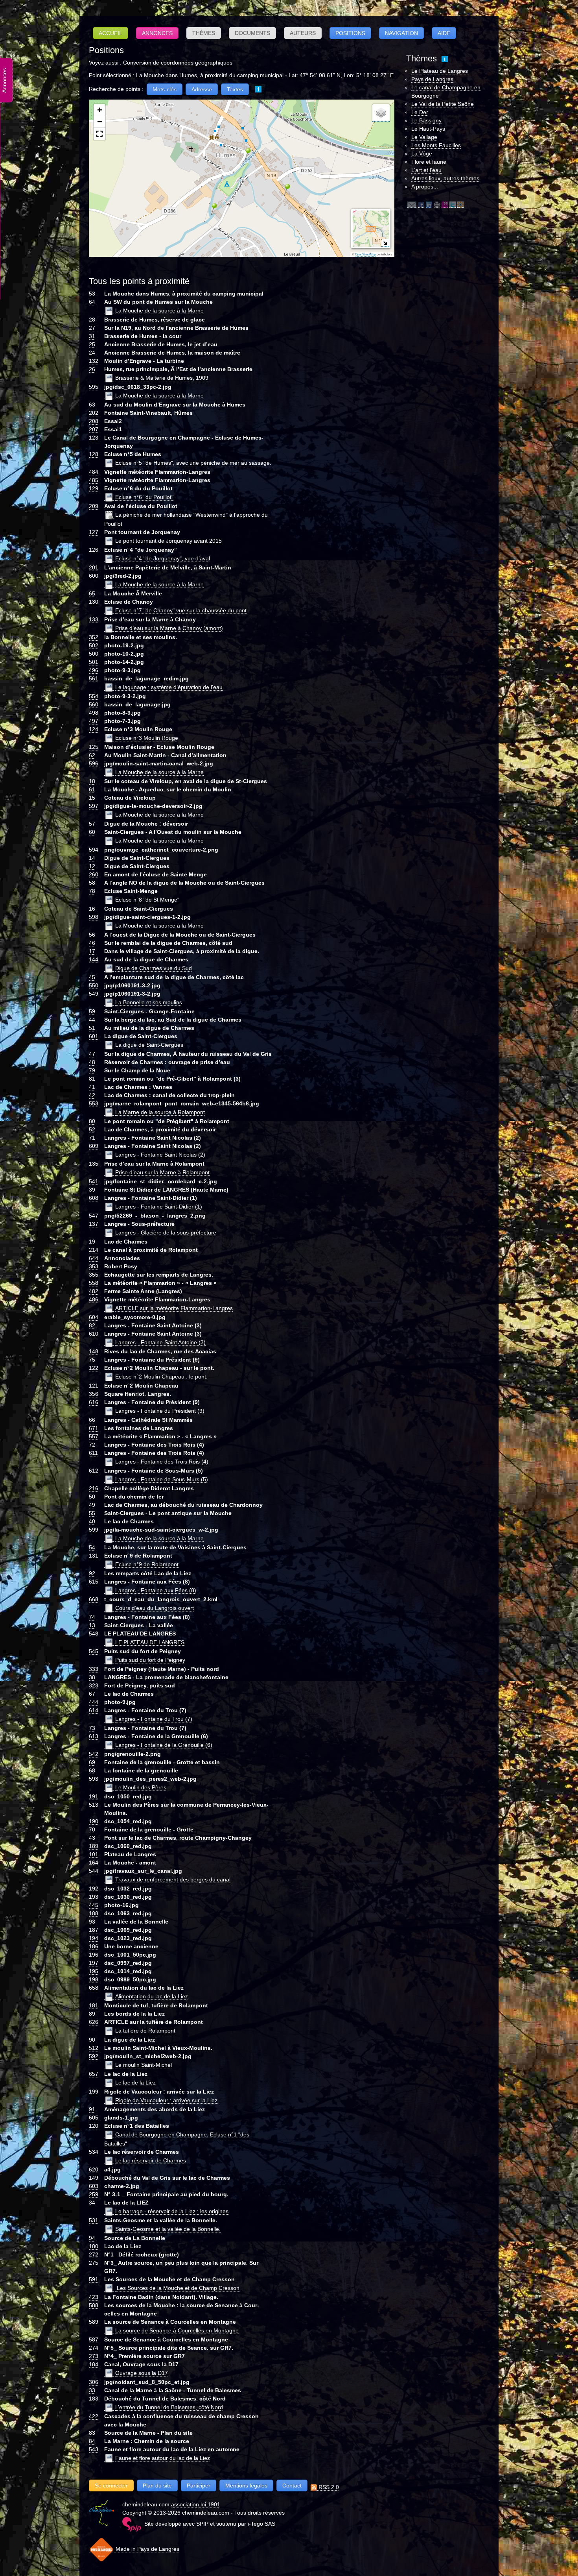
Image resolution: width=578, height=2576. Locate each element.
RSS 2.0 (328, 2487)
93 (92, 1922)
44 (92, 1020)
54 (92, 1547)
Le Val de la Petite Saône (443, 104)
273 (94, 2356)
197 (94, 1963)
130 (94, 602)
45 (92, 977)
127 (94, 532)
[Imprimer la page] (437, 204)
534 (94, 2152)
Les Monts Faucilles (436, 145)
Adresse (202, 89)
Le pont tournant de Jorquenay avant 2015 (168, 541)
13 (92, 1625)
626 (94, 2022)
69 (92, 1762)
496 (94, 670)
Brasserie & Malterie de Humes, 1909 (162, 378)
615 (94, 1582)
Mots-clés (165, 89)
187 (94, 1930)
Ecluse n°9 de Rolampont (147, 1564)
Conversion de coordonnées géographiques (178, 63)
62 (92, 755)
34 (92, 2203)
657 (94, 2074)
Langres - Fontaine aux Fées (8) (156, 1590)
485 (94, 480)
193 (94, 1897)
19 (92, 1242)
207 (94, 429)
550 (94, 985)
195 (94, 1971)
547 (94, 1216)
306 (94, 2382)
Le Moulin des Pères (141, 1787)
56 (92, 935)
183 (94, 2399)
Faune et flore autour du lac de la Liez (163, 2458)
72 (92, 1445)
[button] (245, 154)
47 (92, 1054)
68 (92, 1770)
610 (94, 1334)
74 (92, 1617)
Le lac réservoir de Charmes (151, 2160)
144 (94, 959)
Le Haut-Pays (428, 129)
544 (94, 1871)
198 (94, 1979)
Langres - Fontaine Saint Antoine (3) (160, 1342)
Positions (350, 33)
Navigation (401, 33)
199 (94, 2092)
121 (94, 1386)
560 (94, 704)
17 (92, 951)
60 (92, 832)
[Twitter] (453, 204)
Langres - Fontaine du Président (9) (160, 1411)
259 (94, 2194)
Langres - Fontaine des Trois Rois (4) (162, 1462)
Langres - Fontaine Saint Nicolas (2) (160, 1155)
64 (92, 302)
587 (94, 2339)
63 (92, 405)
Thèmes (204, 33)
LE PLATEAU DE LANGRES (150, 1642)
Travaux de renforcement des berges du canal (173, 1879)
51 (92, 1028)
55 (92, 1513)
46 (92, 943)
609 (94, 1146)
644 (94, 1258)
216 (94, 1488)
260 (94, 874)
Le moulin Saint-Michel (144, 2065)
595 (94, 387)
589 (94, 2322)
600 (94, 576)
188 (94, 1913)
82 (92, 1325)
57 (92, 824)
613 (94, 1736)
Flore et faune (429, 162)
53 (92, 294)
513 (94, 1805)
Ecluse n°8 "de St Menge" (147, 900)
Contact (292, 2485)
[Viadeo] (460, 204)
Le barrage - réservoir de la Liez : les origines (172, 2211)
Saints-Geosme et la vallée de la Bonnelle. (168, 2229)
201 (94, 567)
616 (94, 1402)
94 (92, 2238)
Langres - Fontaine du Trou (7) (154, 1719)
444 (94, 1702)
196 (94, 1955)
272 (94, 2254)
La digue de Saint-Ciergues (149, 1045)
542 (94, 1754)
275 (94, 2263)
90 (92, 2040)
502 (94, 645)
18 (92, 781)
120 (94, 2126)
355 (94, 1275)
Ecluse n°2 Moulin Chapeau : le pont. (161, 1377)
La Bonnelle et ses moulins (149, 1002)
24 (92, 353)
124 (94, 729)
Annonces (157, 33)
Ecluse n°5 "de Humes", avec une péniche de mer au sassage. (193, 463)
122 (94, 1368)
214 (94, 1250)
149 (94, 2178)
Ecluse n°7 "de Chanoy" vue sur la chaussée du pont (181, 610)
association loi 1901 (196, 2504)
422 (94, 2416)
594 (94, 850)
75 (92, 1360)
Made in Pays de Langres (147, 2549)
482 (94, 1291)
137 (94, 1224)
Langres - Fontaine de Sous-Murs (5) (162, 1479)
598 (94, 917)
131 (94, 1556)
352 (94, 637)
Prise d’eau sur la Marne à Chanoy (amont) (169, 628)
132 (94, 361)
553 (94, 1103)
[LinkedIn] (429, 204)
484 (94, 472)
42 (92, 1095)
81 (92, 1079)
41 (92, 1087)
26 (92, 369)
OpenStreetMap (365, 254)
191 (94, 1796)
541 (94, 1181)
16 (92, 909)
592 (94, 2056)
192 (94, 1889)
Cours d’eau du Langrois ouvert (155, 1608)
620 (94, 2169)
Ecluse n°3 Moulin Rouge (147, 738)
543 (94, 2449)
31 (92, 336)
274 (94, 2348)
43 (92, 1838)
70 (92, 1829)
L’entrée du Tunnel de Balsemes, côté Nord (169, 2407)
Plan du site (157, 2485)
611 (93, 1453)
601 (94, 1036)
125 (94, 747)
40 (92, 1521)
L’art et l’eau (426, 170)
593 (94, 1779)
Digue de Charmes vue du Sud (154, 968)
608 (94, 1198)
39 (92, 1190)
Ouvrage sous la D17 (142, 2373)
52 (92, 1129)
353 (94, 1266)
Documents (252, 33)
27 (92, 328)
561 (94, 678)
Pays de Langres (432, 79)
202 (94, 413)
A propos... (425, 187)
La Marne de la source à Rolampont (160, 1112)
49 (92, 1505)
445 (94, 1905)
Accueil (110, 33)
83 (92, 2433)
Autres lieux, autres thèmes (445, 178)
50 (92, 1497)
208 (94, 421)
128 (94, 454)
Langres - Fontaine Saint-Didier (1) (159, 1207)
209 (94, 506)
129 (94, 488)
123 (94, 438)
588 (94, 2305)
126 (94, 550)
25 (92, 344)
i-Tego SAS (261, 2524)
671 (94, 1428)
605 (94, 2118)
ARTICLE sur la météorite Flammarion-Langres (174, 1308)
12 (92, 866)
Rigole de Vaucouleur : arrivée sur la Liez (166, 2100)
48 (92, 1062)
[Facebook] (421, 204)
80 (92, 1121)
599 (94, 1530)
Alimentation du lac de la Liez (152, 1996)
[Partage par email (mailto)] (412, 204)
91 (92, 2109)
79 (92, 1070)
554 (94, 696)
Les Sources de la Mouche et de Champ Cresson (177, 2288)
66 (92, 1420)
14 (92, 858)
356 (94, 1394)
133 (94, 619)
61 (92, 789)
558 (94, 1283)
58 (92, 883)
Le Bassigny (426, 120)
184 (94, 2364)
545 (94, 1651)
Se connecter (111, 2485)
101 (94, 1854)
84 (92, 2441)
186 (94, 1946)
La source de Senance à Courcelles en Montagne (177, 2330)
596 (94, 763)
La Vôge (422, 153)
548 (94, 1634)
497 (94, 721)
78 (92, 891)
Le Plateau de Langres (440, 71)
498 (94, 713)
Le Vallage (424, 137)
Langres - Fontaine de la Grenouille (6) (164, 1745)
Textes (235, 89)
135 (94, 1164)
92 (92, 1573)
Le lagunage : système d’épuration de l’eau (169, 687)
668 (94, 1599)
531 (94, 2220)
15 (92, 798)
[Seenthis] (445, 204)
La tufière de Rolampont (145, 2031)
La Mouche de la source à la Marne (159, 310)
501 (94, 662)
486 (94, 1299)
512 (94, 2048)
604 (94, 1317)
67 (92, 1694)
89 (92, 2014)
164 (94, 1863)
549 (94, 994)
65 (92, 593)
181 (94, 2005)
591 (94, 2279)
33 (92, 2390)
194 (94, 1938)
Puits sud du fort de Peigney (150, 1660)
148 (94, 1351)
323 (94, 1685)
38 (92, 1677)
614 (94, 1710)
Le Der (420, 112)
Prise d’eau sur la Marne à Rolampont (162, 1172)
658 (94, 1988)
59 (92, 1011)
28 (92, 320)
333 (94, 1669)
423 (94, 2297)
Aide (444, 33)
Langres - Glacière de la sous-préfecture (166, 1233)
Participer (199, 2485)
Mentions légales (246, 2485)
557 (94, 1436)
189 (94, 1846)
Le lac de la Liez (135, 2083)
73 (92, 1728)
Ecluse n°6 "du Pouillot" (144, 497)
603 (94, 2186)
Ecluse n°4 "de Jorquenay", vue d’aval (163, 558)
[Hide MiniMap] (385, 243)
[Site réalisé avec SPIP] (132, 2524)
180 (94, 2246)
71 (92, 1138)
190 (94, 1821)
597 (94, 806)
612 (94, 1471)
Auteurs (303, 33)
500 (94, 654)
